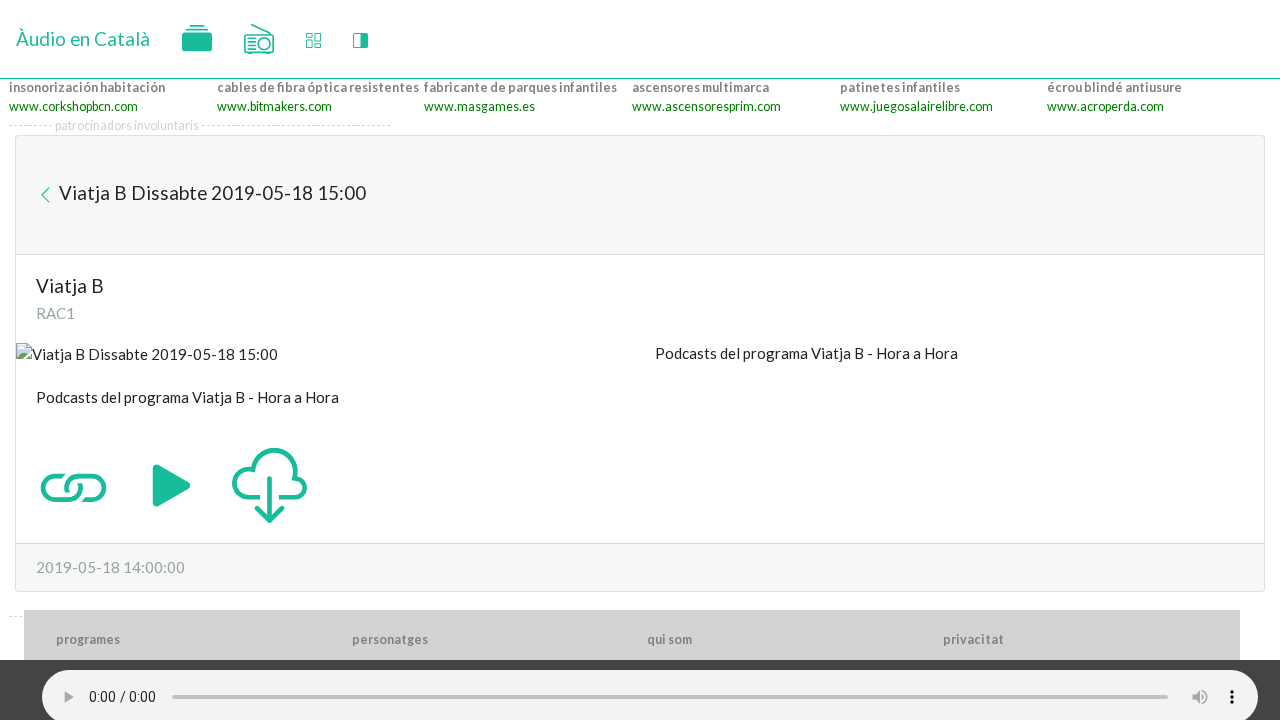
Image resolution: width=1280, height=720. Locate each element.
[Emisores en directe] (259, 39)
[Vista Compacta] (313, 39)
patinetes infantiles (900, 87)
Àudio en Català (83, 38)
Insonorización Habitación (87, 87)
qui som (669, 639)
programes (88, 639)
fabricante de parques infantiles (520, 87)
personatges (390, 639)
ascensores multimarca (700, 87)
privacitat (973, 639)
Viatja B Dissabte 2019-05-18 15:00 (210, 192)
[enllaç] (73, 484)
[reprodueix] (171, 484)
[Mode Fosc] (360, 39)
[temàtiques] (197, 39)
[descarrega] (269, 484)
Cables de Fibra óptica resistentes (318, 87)
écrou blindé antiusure (1114, 87)
